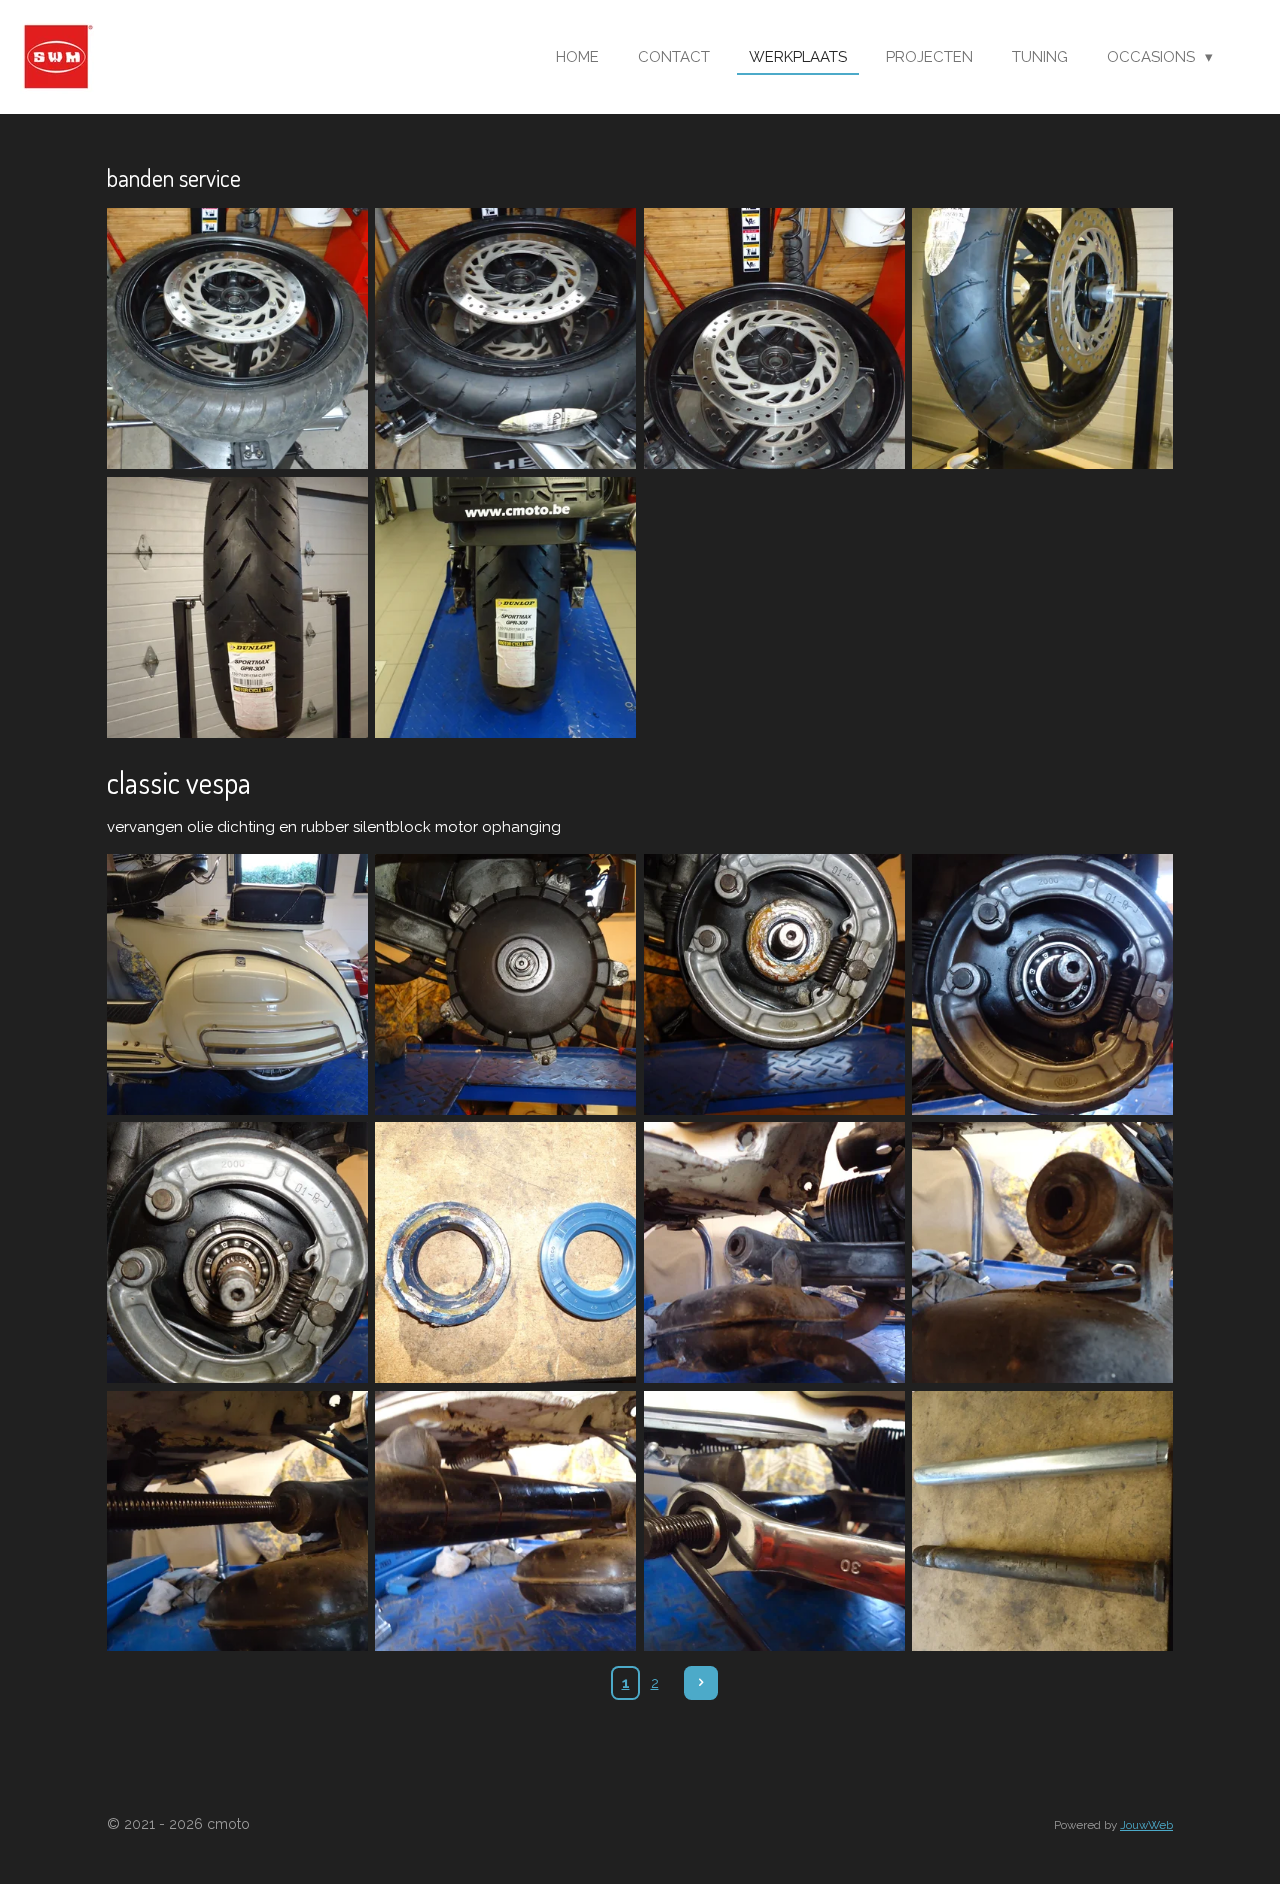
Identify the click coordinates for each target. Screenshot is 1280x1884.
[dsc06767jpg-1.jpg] (237, 607)
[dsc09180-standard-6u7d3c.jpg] (237, 984)
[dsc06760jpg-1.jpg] (774, 339)
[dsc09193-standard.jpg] (1042, 1252)
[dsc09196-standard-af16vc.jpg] (774, 1521)
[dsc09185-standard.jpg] (1042, 984)
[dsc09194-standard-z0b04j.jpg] (237, 1521)
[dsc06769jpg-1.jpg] (506, 607)
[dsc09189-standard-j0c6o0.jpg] (506, 1252)
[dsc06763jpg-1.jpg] (1042, 339)
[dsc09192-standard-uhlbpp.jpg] (774, 1252)
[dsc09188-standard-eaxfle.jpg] (237, 1252)
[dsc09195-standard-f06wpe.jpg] (506, 1521)
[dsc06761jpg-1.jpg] (506, 339)
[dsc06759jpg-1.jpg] (237, 339)
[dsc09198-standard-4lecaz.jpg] (1042, 1521)
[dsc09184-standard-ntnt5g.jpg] (774, 984)
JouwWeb (1146, 1825)
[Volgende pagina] (701, 1683)
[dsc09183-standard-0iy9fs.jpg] (506, 984)
